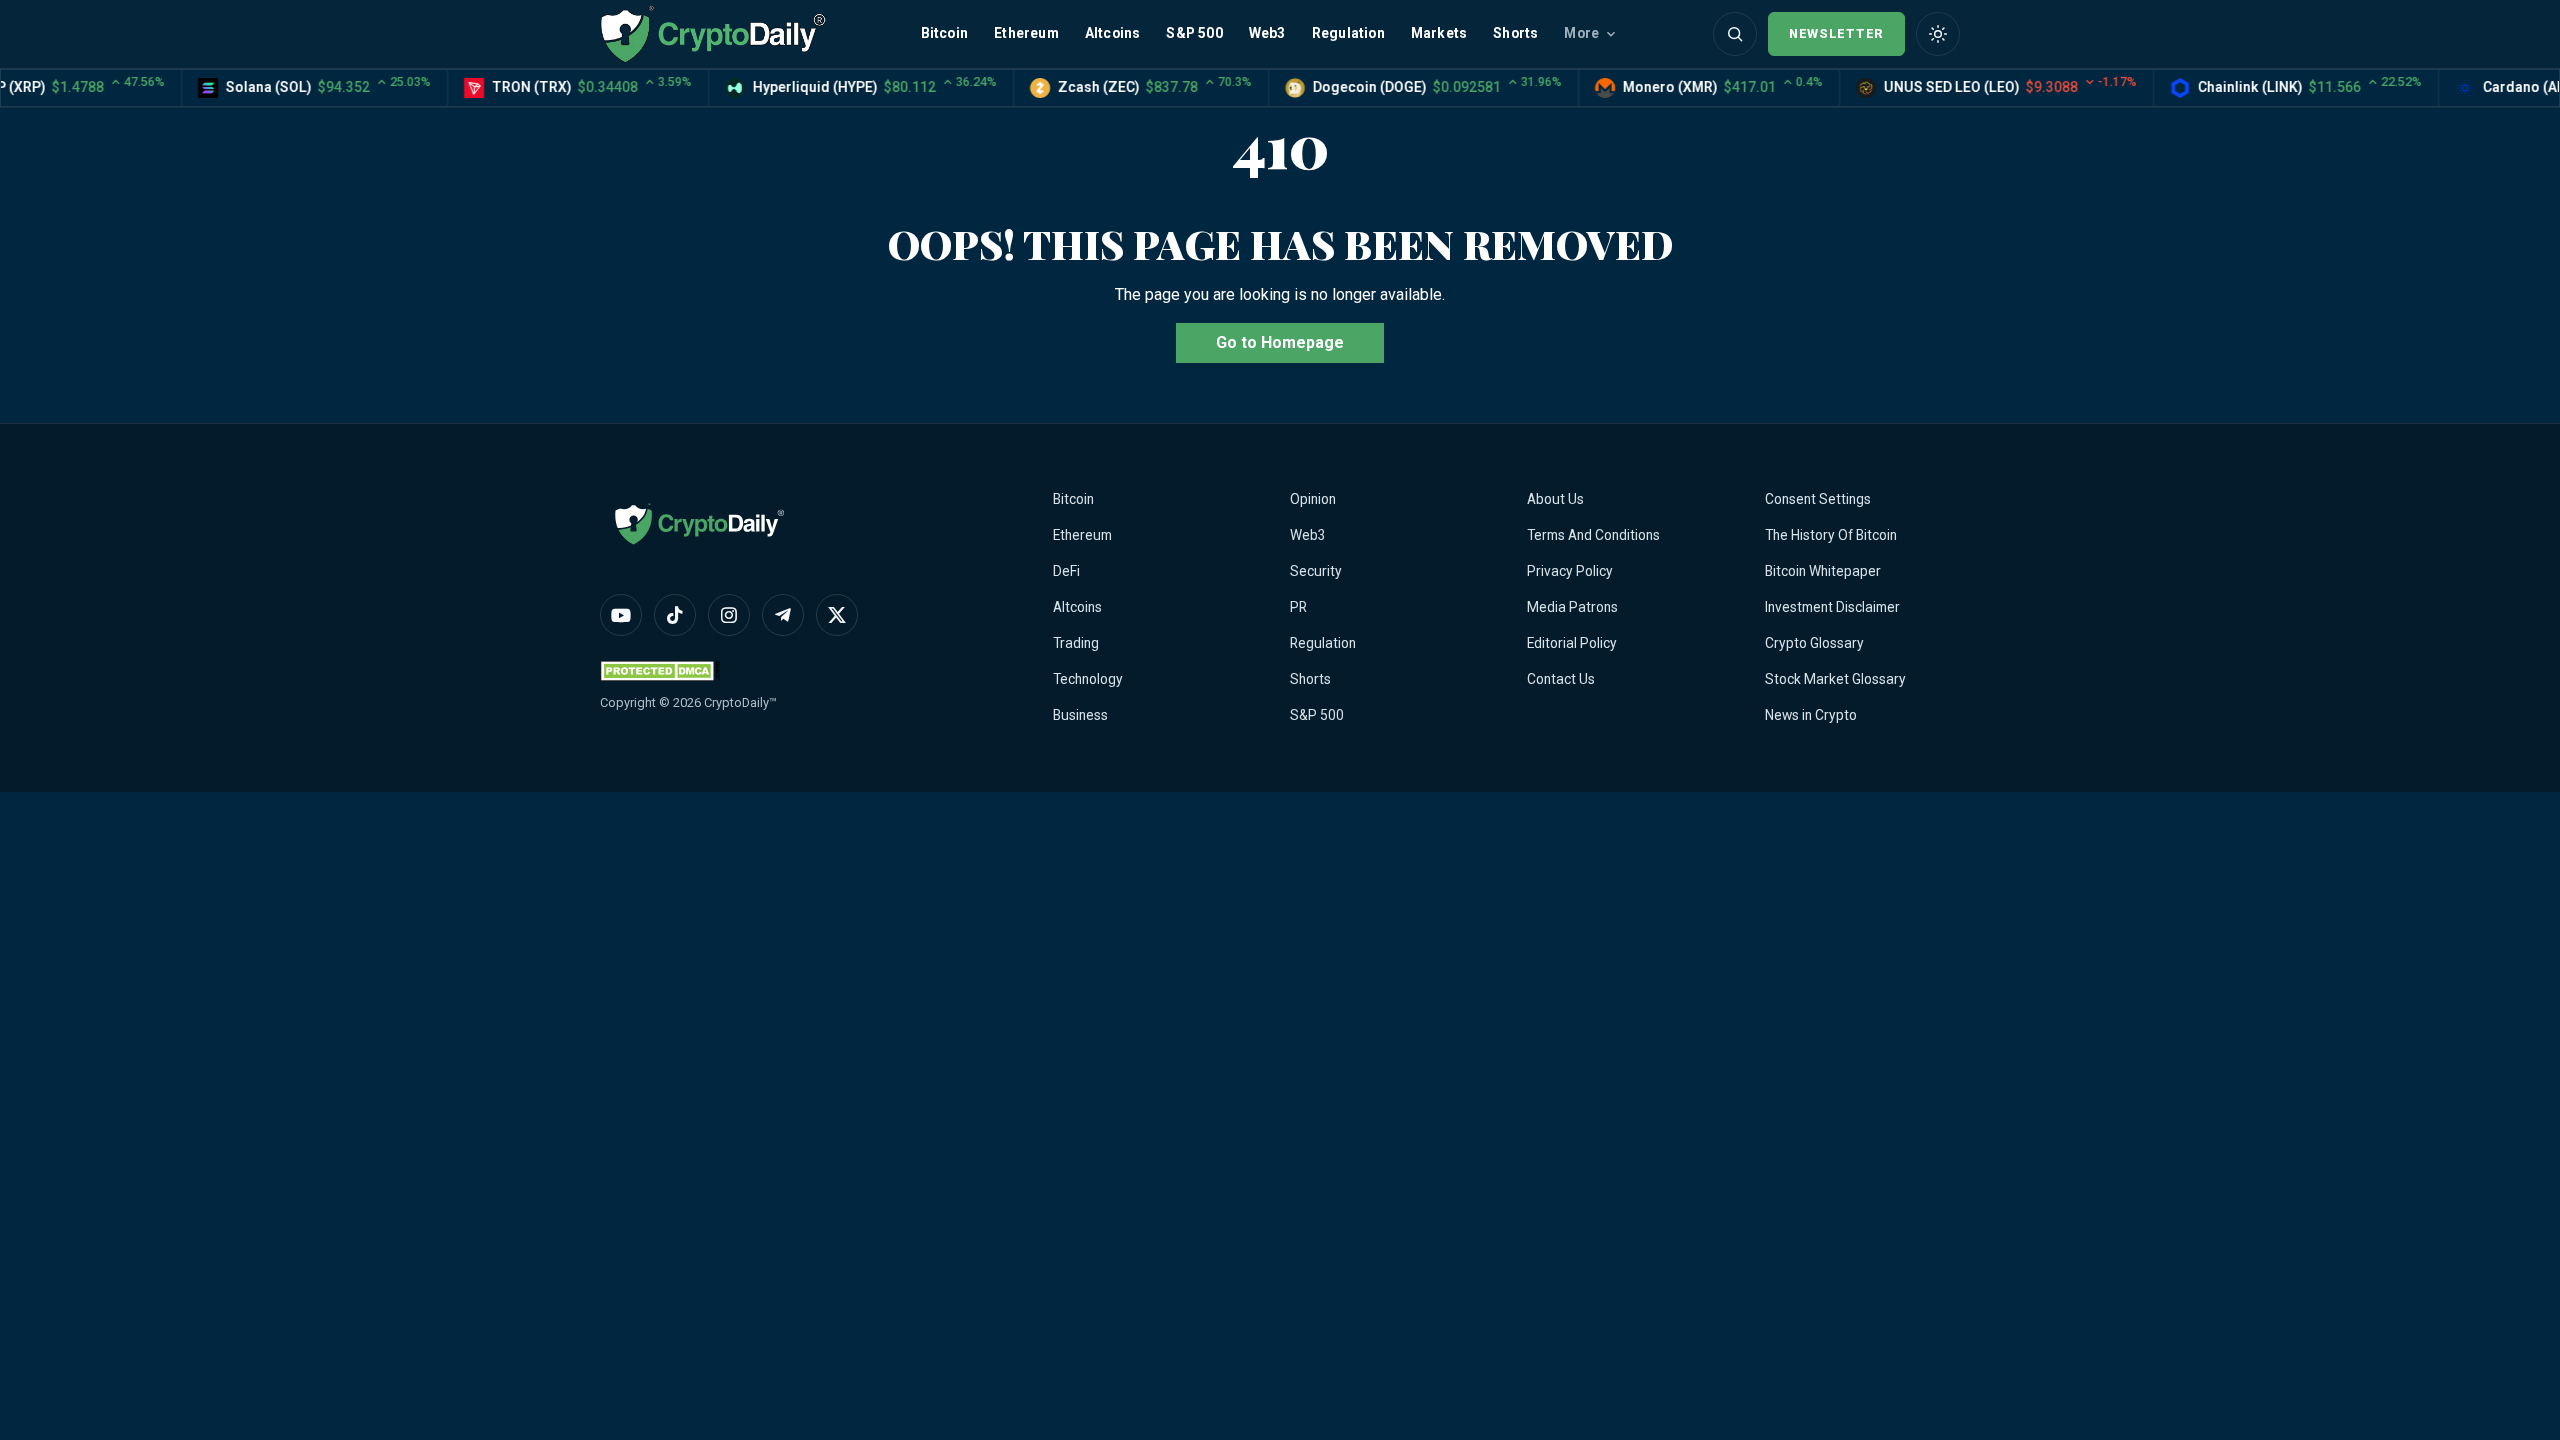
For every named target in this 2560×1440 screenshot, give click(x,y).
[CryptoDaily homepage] (713, 33)
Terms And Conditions (1593, 535)
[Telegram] (783, 615)
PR (1298, 607)
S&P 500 (1194, 33)
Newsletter (1836, 33)
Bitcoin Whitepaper (1823, 571)
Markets (1439, 33)
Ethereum (1026, 33)
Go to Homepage (1280, 342)
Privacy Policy (1570, 571)
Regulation (1348, 33)
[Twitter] (837, 615)
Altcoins (1113, 33)
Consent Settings (1818, 499)
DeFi (1066, 571)
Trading (1076, 643)
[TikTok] (675, 615)
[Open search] (1735, 34)
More (1581, 33)
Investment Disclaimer (1832, 607)
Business (1080, 715)
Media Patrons (1572, 607)
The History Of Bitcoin (1831, 535)
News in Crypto (1811, 715)
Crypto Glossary (1814, 643)
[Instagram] (729, 615)
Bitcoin (944, 33)
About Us (1555, 499)
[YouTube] (621, 615)
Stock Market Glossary (1835, 679)
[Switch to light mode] (1938, 34)
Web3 (1267, 33)
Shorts (1515, 33)
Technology (1088, 679)
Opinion (1313, 499)
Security (1316, 571)
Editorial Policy (1572, 643)
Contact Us (1561, 679)
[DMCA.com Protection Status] (660, 670)
